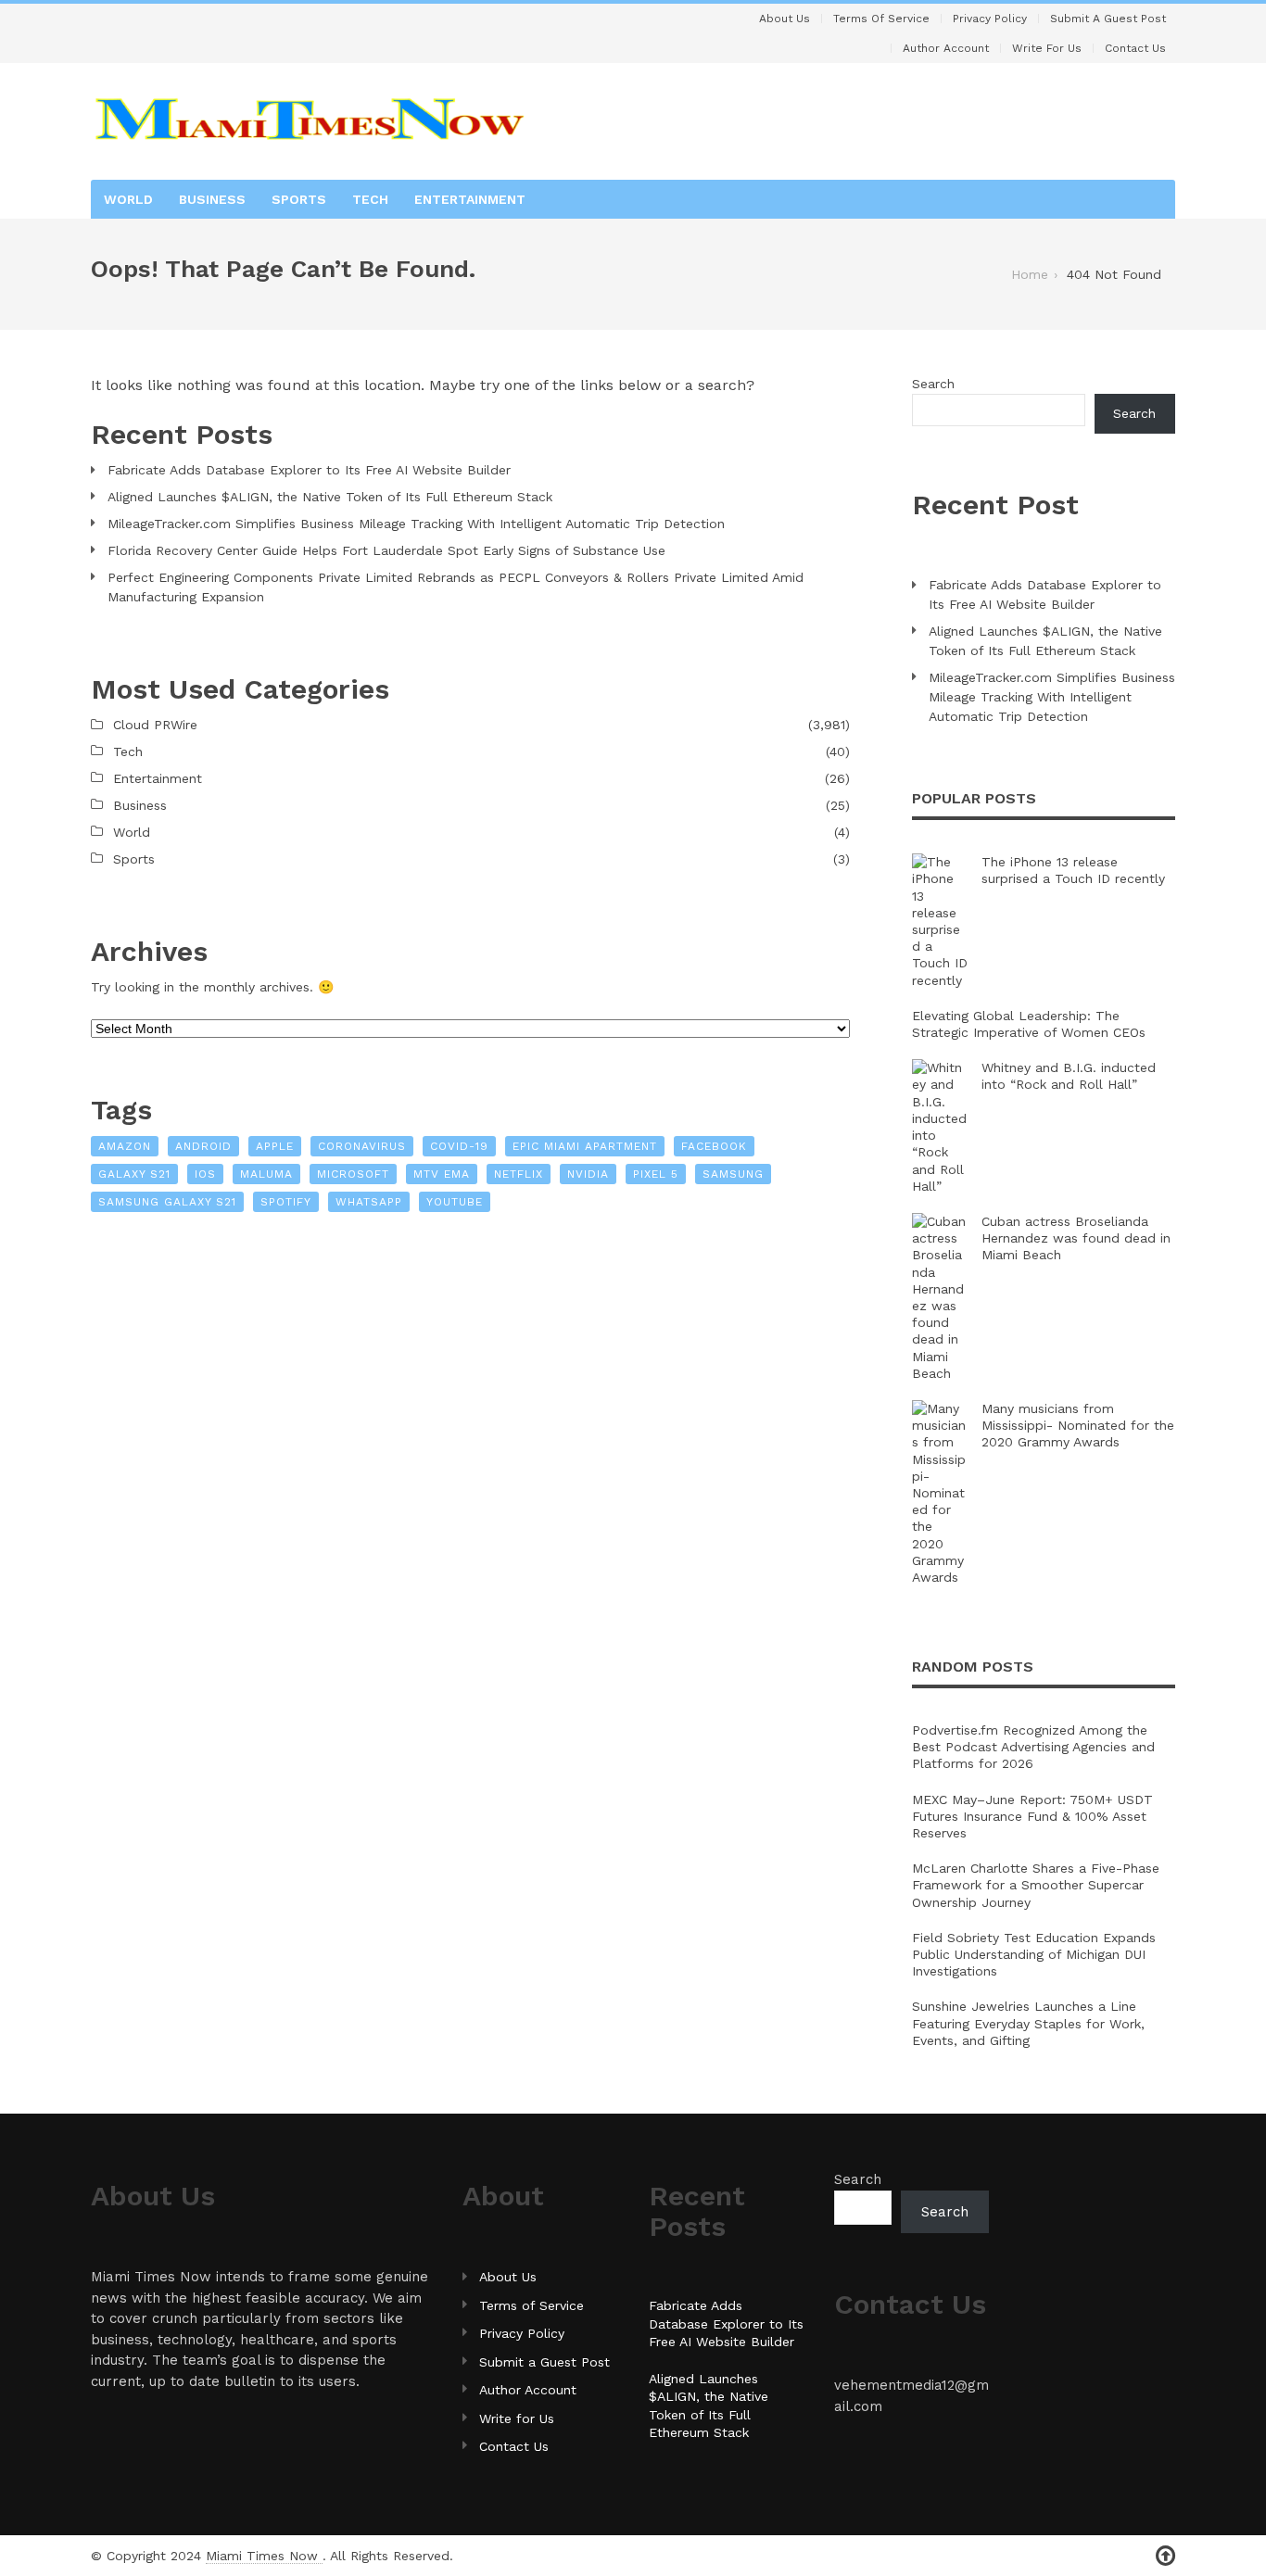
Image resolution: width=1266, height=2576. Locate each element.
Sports (299, 199)
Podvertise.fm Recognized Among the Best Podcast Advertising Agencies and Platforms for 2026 (1033, 1747)
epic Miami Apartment (585, 1146)
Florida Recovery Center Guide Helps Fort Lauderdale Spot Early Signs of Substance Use (386, 550)
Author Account (946, 48)
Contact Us (1135, 48)
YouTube (455, 1202)
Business (212, 199)
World (128, 199)
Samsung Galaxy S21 (167, 1202)
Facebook (714, 1146)
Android (203, 1146)
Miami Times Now (264, 2556)
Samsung (733, 1174)
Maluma (266, 1174)
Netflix (519, 1174)
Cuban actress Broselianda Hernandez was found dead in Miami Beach (1076, 1238)
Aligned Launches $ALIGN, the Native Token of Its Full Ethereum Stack (330, 497)
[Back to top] (1165, 2556)
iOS (205, 1174)
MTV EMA (442, 1174)
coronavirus (362, 1146)
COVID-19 (459, 1146)
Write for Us (1047, 48)
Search (933, 384)
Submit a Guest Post (1108, 19)
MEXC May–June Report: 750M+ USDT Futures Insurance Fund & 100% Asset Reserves (1032, 1816)
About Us (785, 19)
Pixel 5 (656, 1174)
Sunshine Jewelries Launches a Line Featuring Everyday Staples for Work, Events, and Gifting (1028, 2023)
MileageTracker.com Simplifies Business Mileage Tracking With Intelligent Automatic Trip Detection (416, 524)
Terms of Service (881, 19)
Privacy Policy (990, 19)
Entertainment (470, 199)
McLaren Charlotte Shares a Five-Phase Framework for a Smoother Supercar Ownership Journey (1036, 1885)
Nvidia (588, 1174)
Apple (275, 1146)
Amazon (125, 1146)
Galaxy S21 (134, 1174)
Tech (370, 199)
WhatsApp (369, 1202)
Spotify (286, 1202)
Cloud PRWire (155, 725)
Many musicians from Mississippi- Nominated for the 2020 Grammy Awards (1078, 1425)
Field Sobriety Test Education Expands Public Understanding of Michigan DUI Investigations (1034, 1954)
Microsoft (353, 1174)
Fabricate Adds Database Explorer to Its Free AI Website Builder (309, 470)
